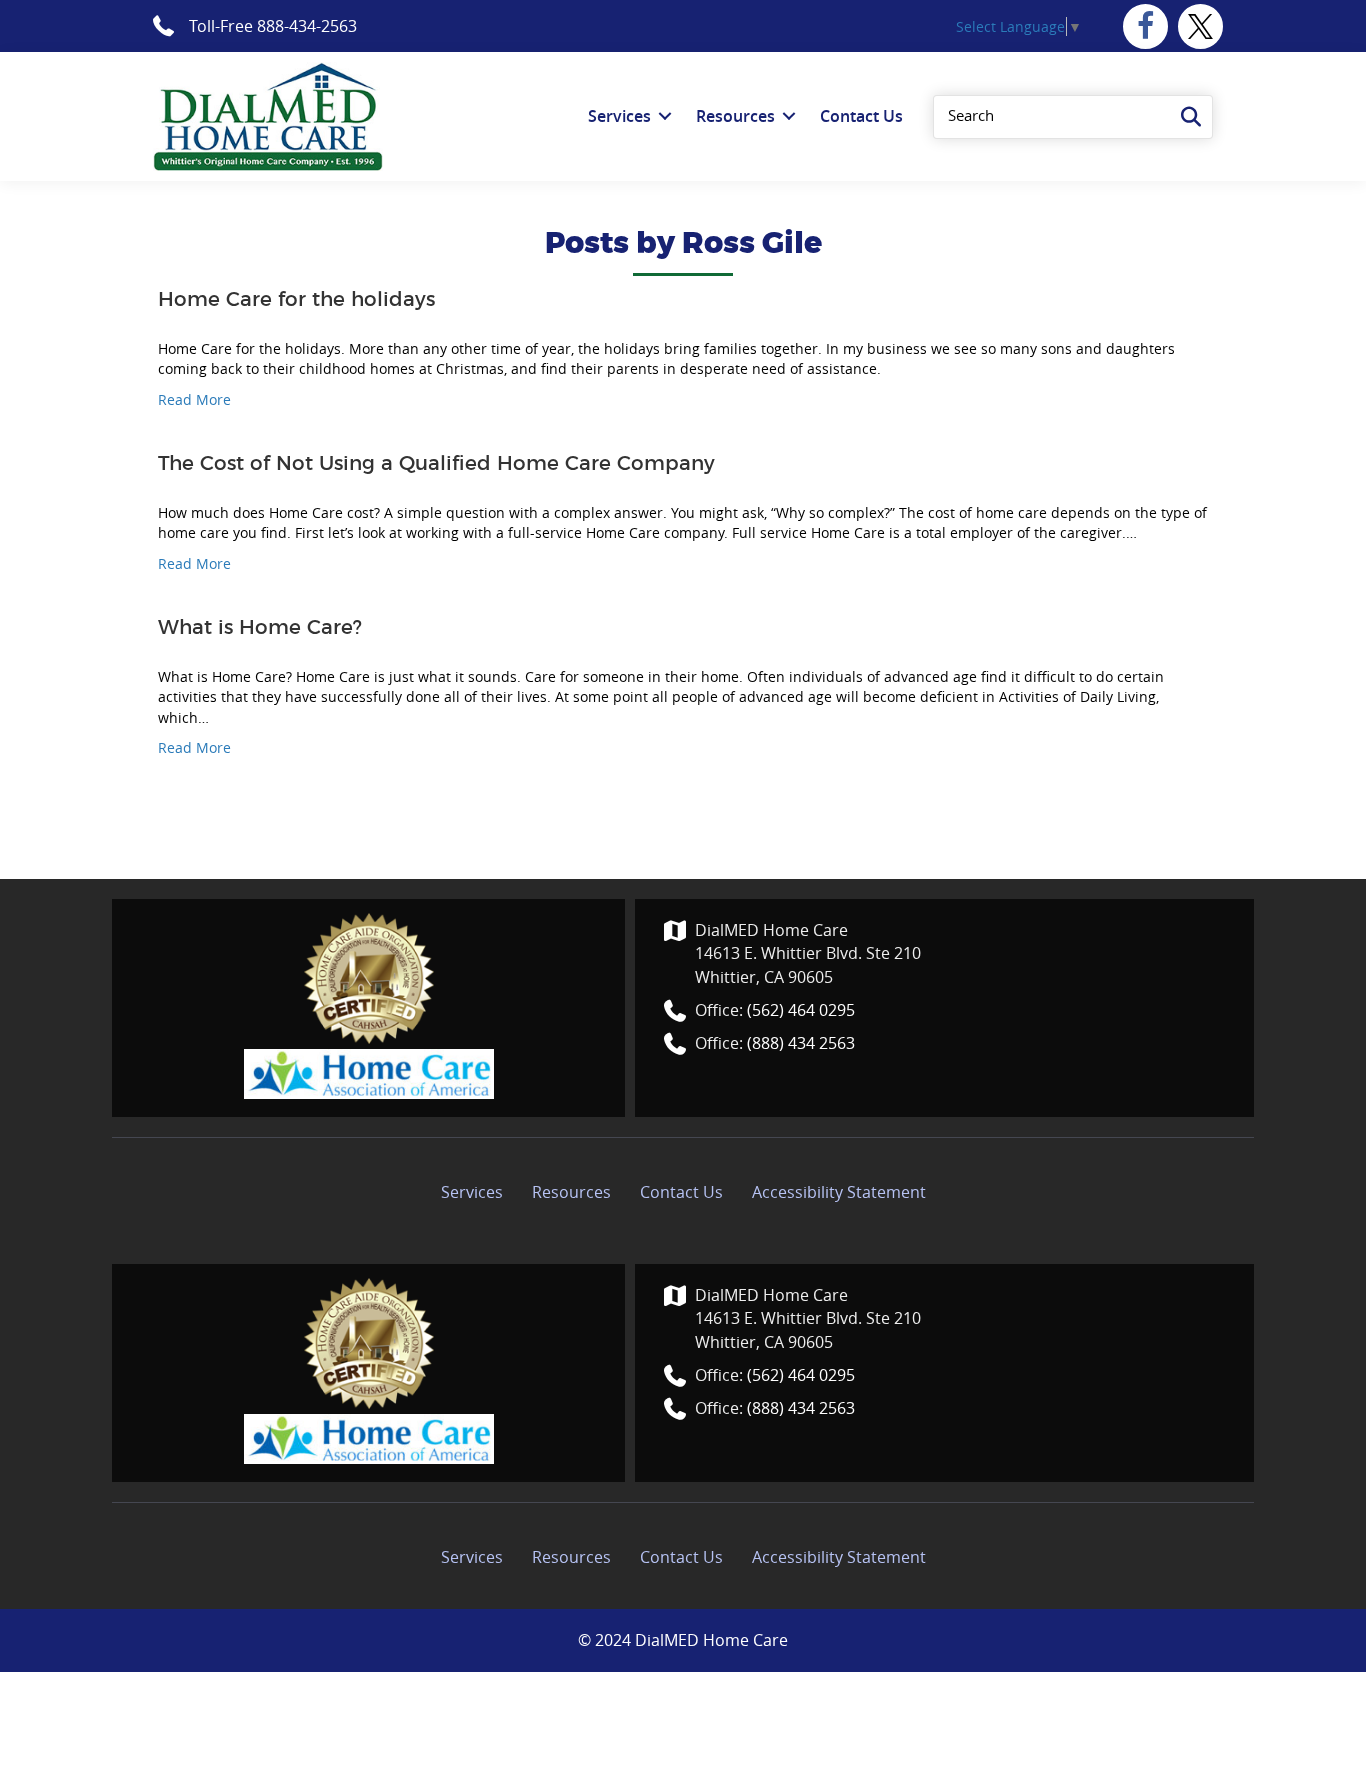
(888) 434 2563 (801, 1043)
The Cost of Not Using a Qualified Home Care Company (436, 464)
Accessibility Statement (839, 1192)
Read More (194, 399)
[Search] (1191, 117)
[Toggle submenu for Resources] (789, 116)
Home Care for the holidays (296, 300)
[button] (1145, 26)
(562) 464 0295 (801, 1010)
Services (472, 1192)
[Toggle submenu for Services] (665, 116)
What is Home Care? (260, 628)
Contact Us (681, 1192)
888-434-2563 (307, 26)
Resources (571, 1192)
